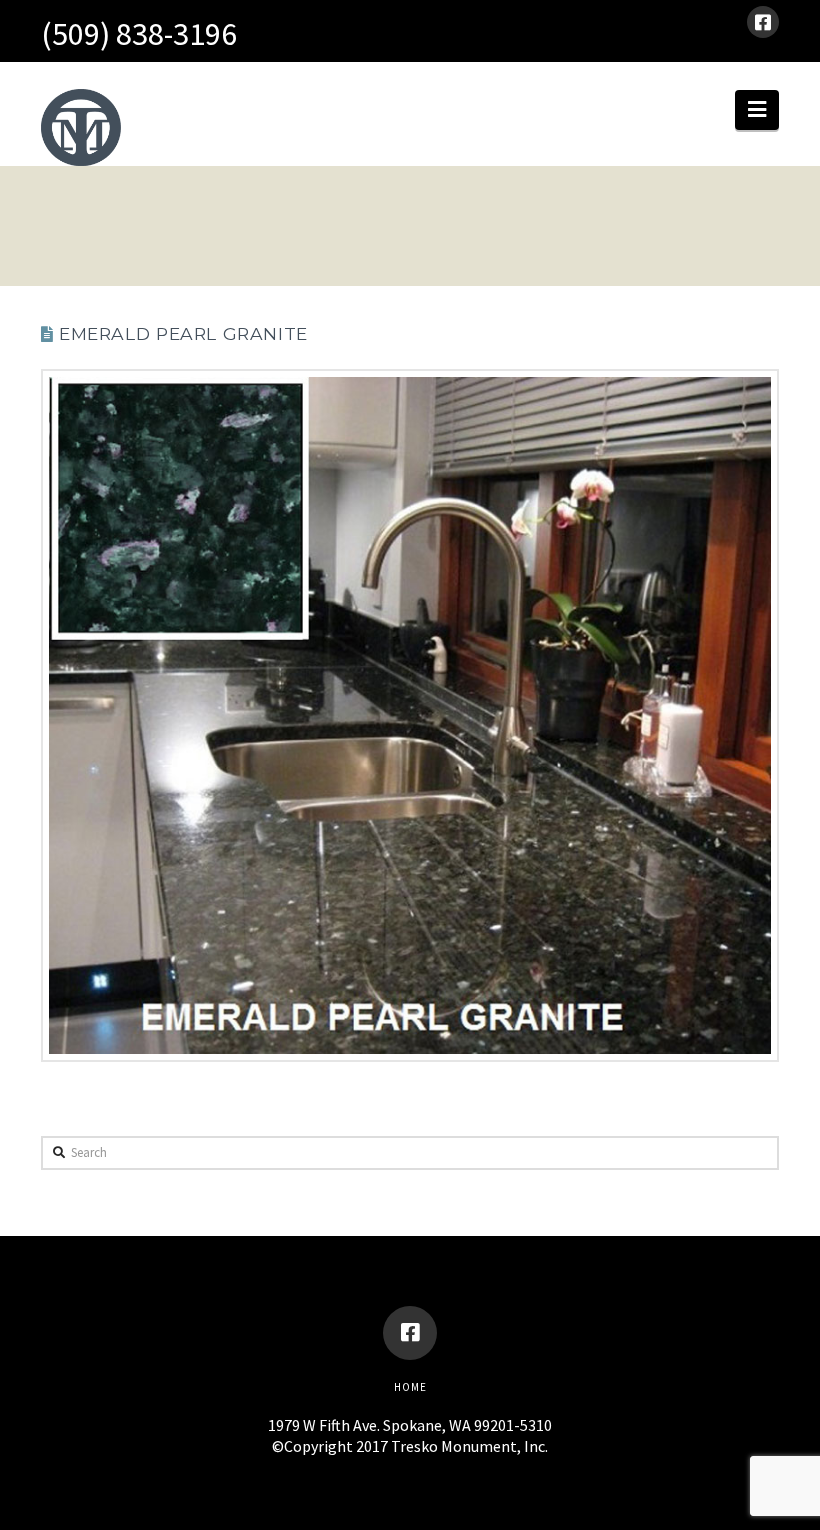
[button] (757, 110)
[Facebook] (763, 22)
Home (410, 1387)
